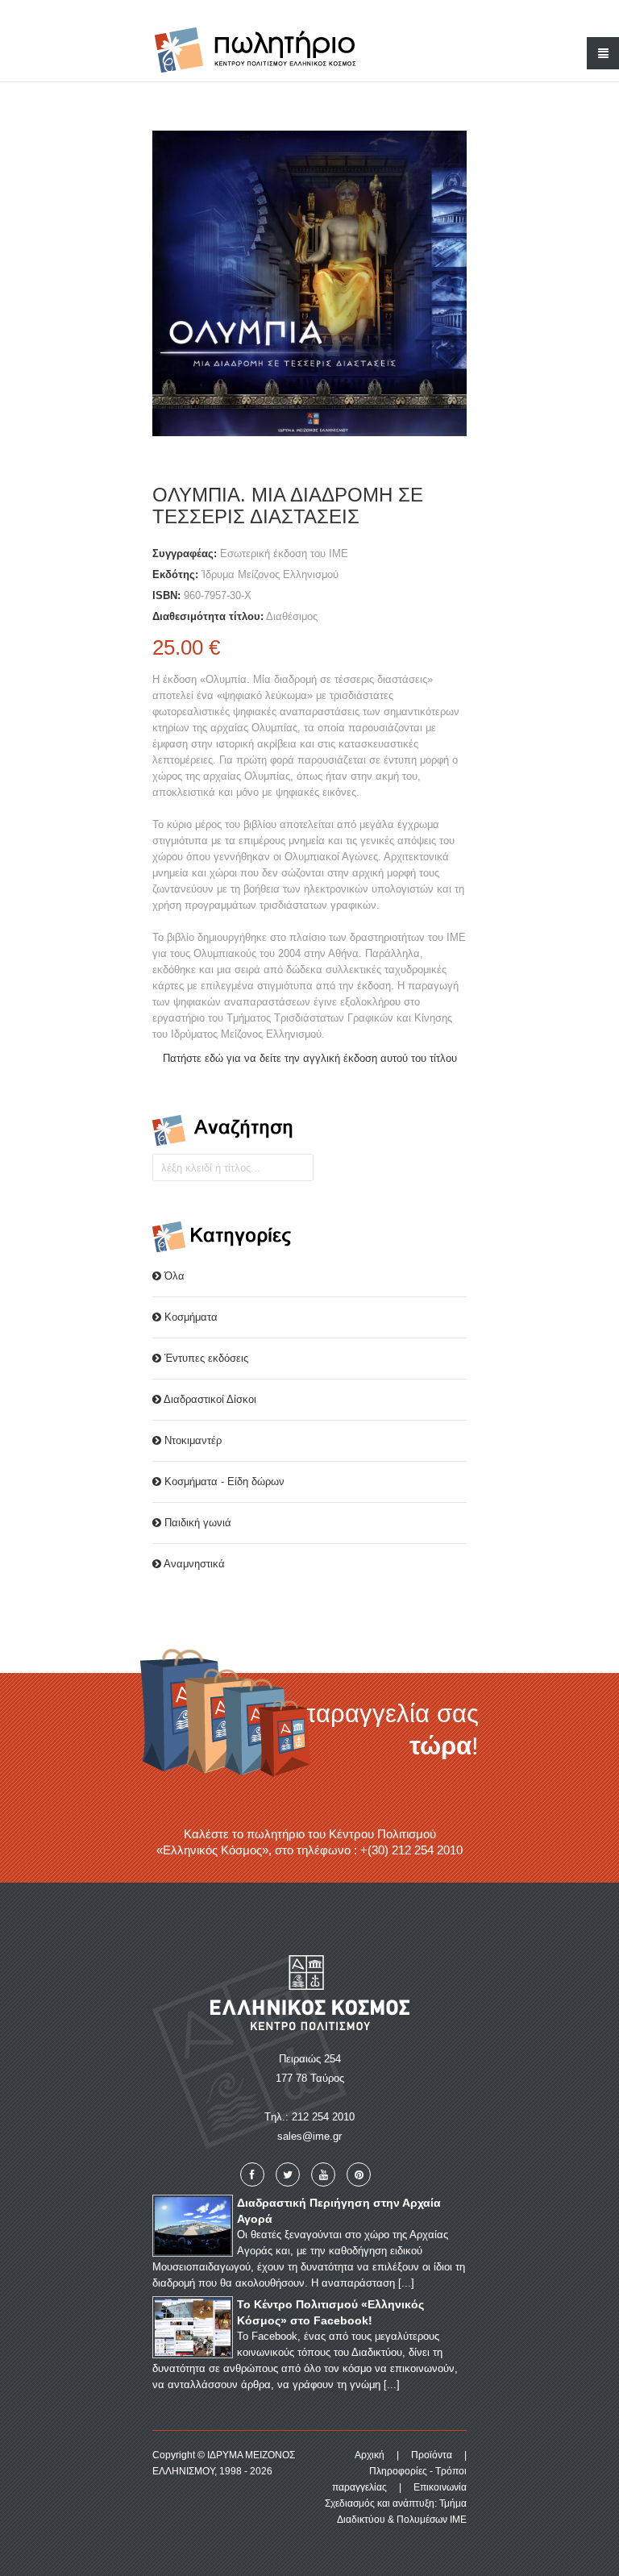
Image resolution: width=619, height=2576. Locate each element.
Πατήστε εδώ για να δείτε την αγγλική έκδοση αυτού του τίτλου (310, 1058)
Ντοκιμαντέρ (191, 1440)
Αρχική (370, 2455)
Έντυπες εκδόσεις (205, 1358)
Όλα (173, 1276)
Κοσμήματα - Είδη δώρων (223, 1482)
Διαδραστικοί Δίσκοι (209, 1399)
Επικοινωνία (440, 2487)
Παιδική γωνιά (196, 1523)
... (406, 2283)
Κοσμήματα (189, 1317)
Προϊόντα (432, 2455)
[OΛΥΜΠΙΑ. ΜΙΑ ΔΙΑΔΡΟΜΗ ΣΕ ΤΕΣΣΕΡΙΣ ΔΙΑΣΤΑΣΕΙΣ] (309, 283)
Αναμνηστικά (193, 1564)
